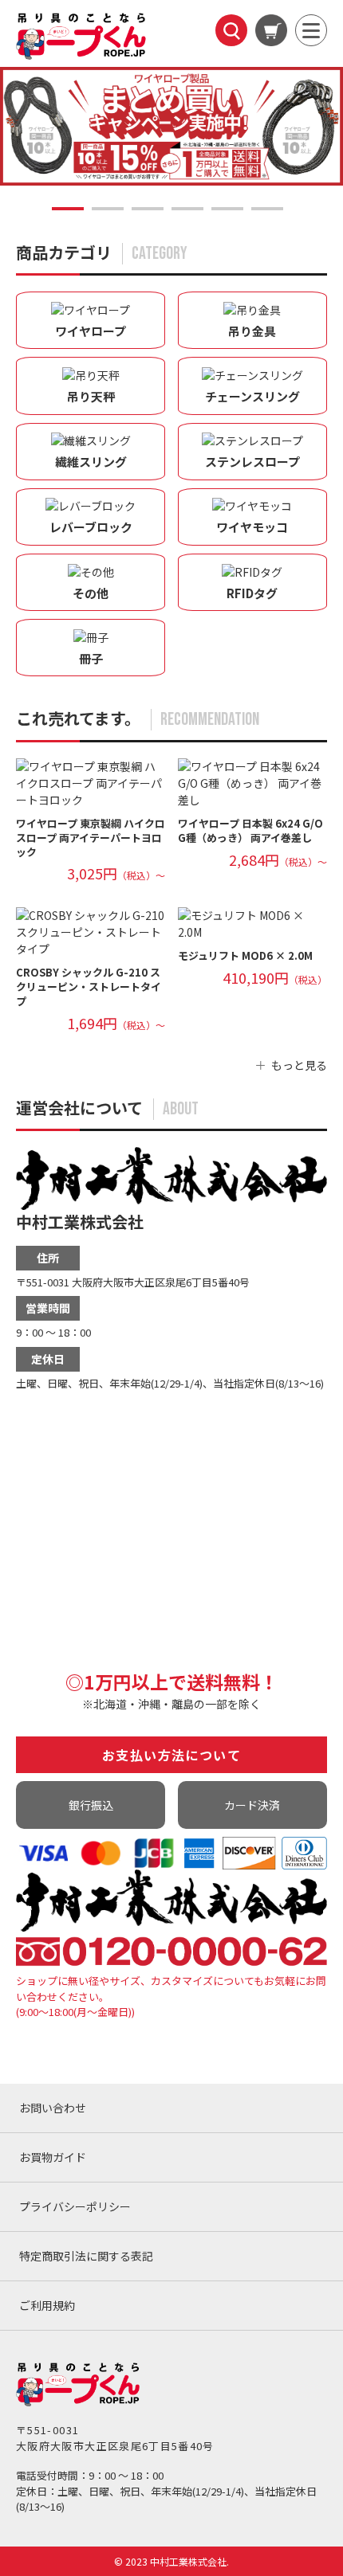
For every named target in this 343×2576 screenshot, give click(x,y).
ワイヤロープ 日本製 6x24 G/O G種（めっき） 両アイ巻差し (250, 830)
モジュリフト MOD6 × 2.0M (245, 955)
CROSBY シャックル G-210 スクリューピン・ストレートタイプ (89, 987)
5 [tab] (227, 209)
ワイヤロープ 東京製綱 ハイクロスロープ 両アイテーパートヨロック (91, 838)
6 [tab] (267, 209)
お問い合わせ (53, 2108)
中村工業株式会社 (80, 1221)
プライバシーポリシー (75, 2206)
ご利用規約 (47, 2305)
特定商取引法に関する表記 (86, 2256)
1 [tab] (68, 209)
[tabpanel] (171, 126)
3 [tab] (148, 209)
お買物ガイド (53, 2157)
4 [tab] (187, 209)
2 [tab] (108, 209)
